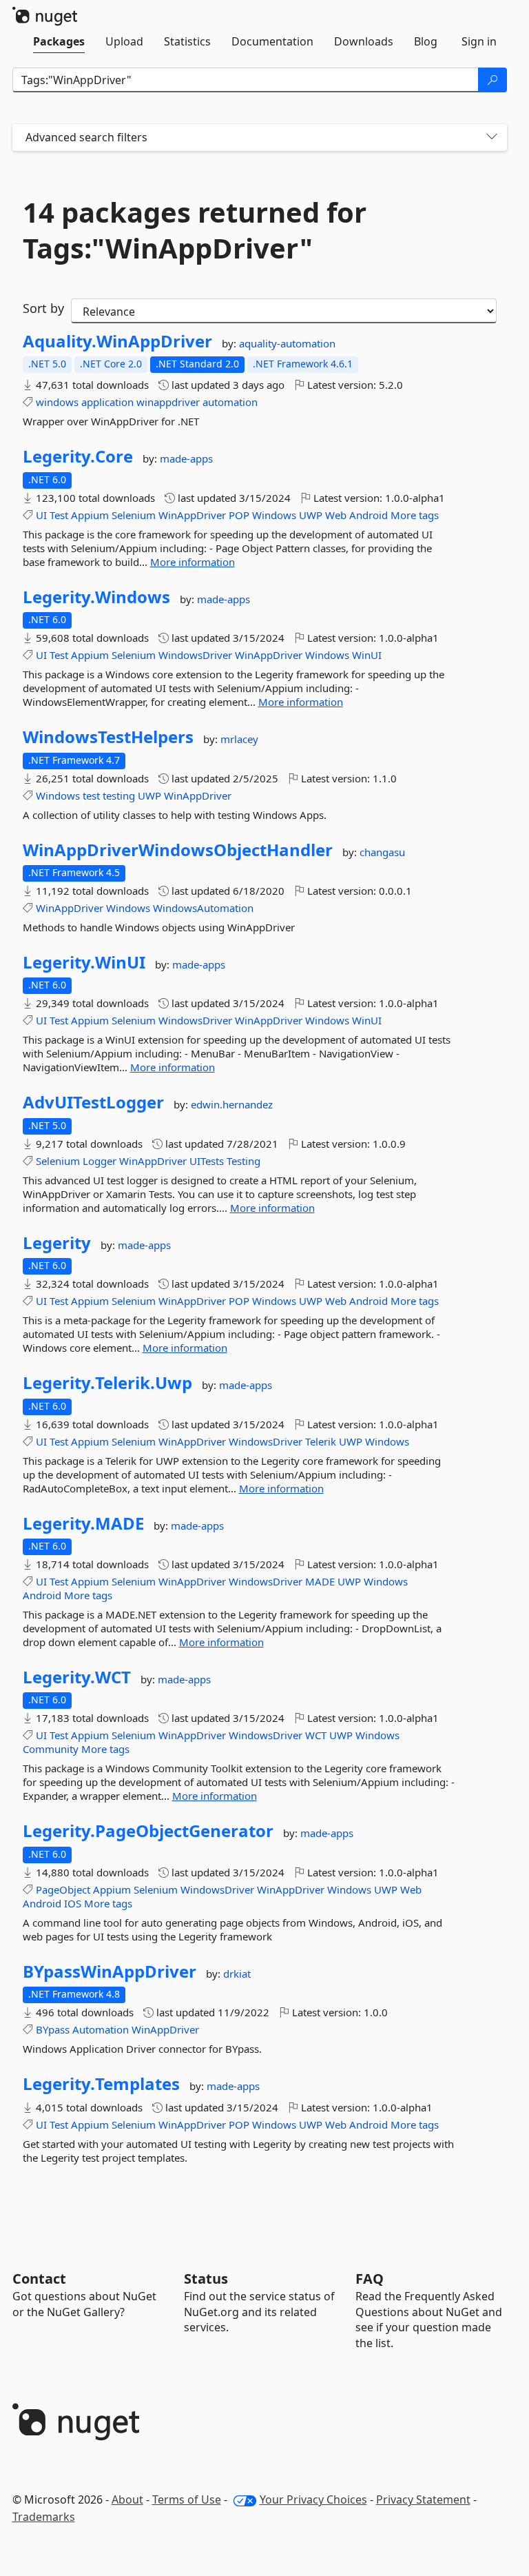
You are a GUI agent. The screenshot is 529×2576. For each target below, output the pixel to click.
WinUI (367, 655)
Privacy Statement (423, 2499)
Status (206, 2279)
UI (41, 515)
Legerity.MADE (83, 1523)
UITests (207, 1161)
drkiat (237, 1974)
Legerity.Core (78, 456)
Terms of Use (187, 2499)
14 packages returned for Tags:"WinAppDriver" (195, 230)
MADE (320, 1581)
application (107, 402)
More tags (415, 515)
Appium (90, 515)
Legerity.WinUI (84, 962)
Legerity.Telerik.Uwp (107, 1383)
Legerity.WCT (77, 1677)
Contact (39, 2279)
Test (59, 515)
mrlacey (239, 739)
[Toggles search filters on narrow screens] (492, 138)
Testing (243, 1161)
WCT (316, 1735)
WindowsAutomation (203, 908)
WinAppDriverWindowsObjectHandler (178, 850)
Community (51, 1749)
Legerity (57, 1243)
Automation (101, 2029)
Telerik (321, 1441)
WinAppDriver (192, 515)
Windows (274, 515)
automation (230, 402)
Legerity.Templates (101, 2084)
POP (239, 515)
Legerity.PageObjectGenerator (148, 1831)
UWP (311, 515)
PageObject (63, 1889)
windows (57, 402)
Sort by (43, 308)
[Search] (492, 80)
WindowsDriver (195, 655)
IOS (73, 1903)
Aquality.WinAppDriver (117, 341)
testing (119, 795)
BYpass (53, 2029)
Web (336, 515)
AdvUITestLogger (93, 1102)
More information (193, 562)
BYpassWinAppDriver (110, 1971)
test (91, 795)
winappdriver (168, 402)
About (127, 2499)
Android (369, 515)
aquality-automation (287, 343)
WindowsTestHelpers (108, 737)
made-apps (186, 458)
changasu (382, 852)
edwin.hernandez (232, 1104)
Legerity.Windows (96, 597)
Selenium (134, 515)
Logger (100, 1161)
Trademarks (44, 2517)
